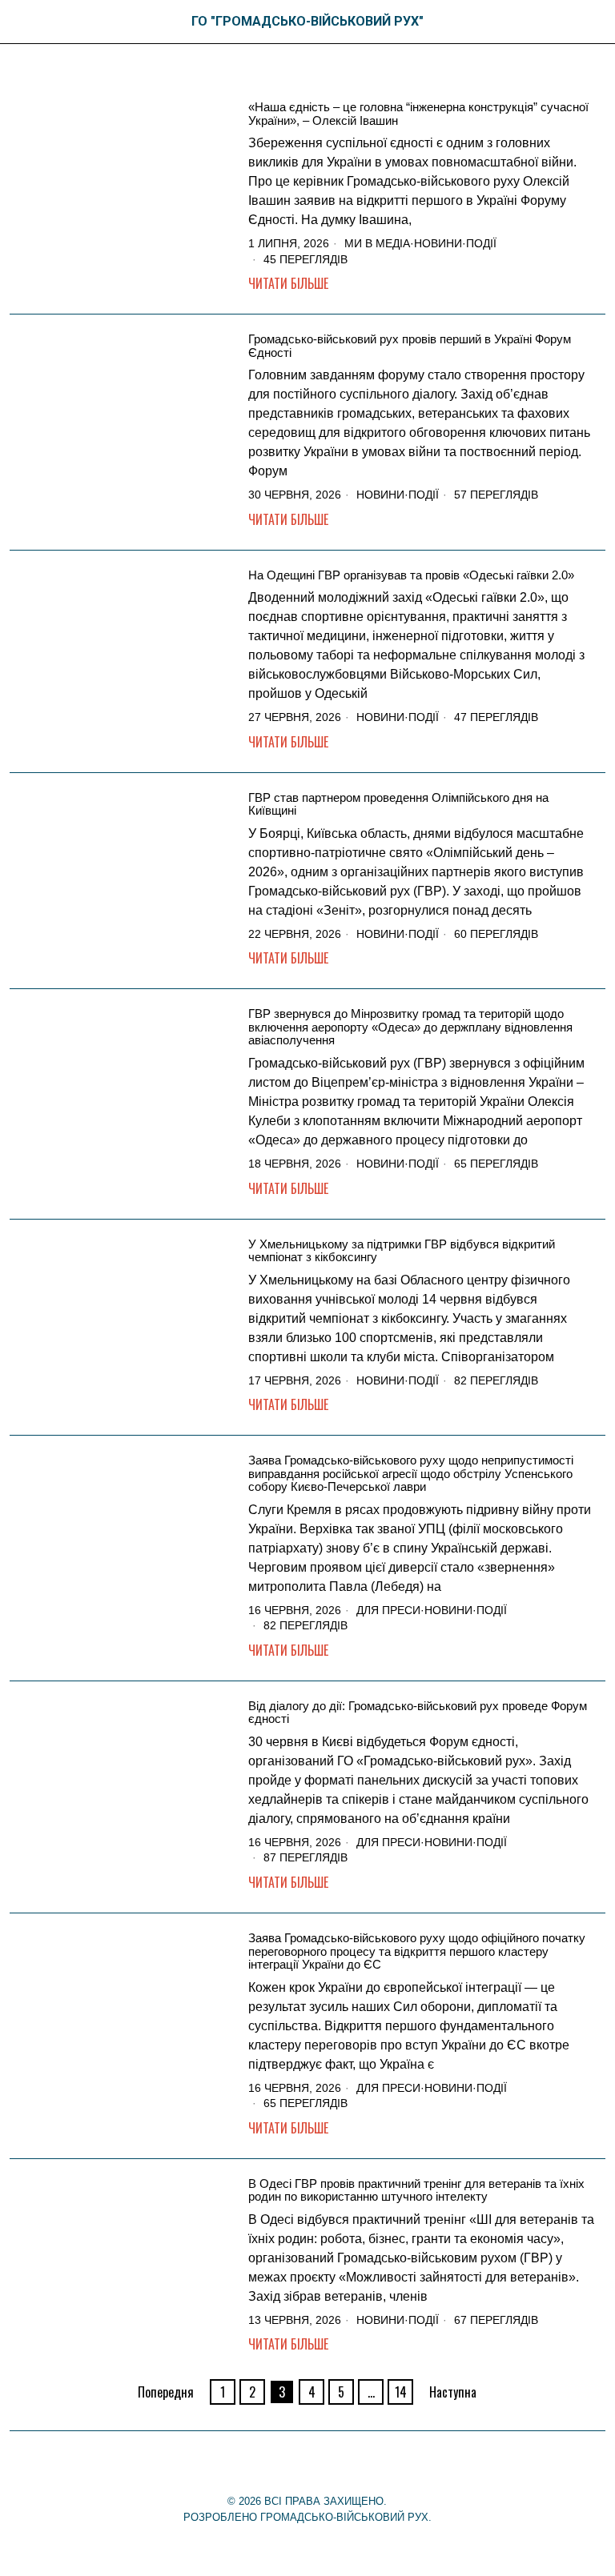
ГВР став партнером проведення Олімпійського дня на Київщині (398, 805)
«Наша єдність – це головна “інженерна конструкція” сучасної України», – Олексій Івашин (418, 114)
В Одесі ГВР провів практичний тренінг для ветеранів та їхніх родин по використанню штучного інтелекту (416, 2191)
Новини (438, 243)
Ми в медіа (377, 243)
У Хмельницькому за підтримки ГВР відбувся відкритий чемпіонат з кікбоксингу (402, 1251)
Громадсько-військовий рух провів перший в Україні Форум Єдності (410, 346)
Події (481, 243)
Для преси (388, 1610)
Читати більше (288, 283)
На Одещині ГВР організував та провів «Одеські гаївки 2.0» (411, 575)
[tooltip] (281, 2467)
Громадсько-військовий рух (344, 2517)
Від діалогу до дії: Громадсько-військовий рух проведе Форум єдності (418, 1713)
